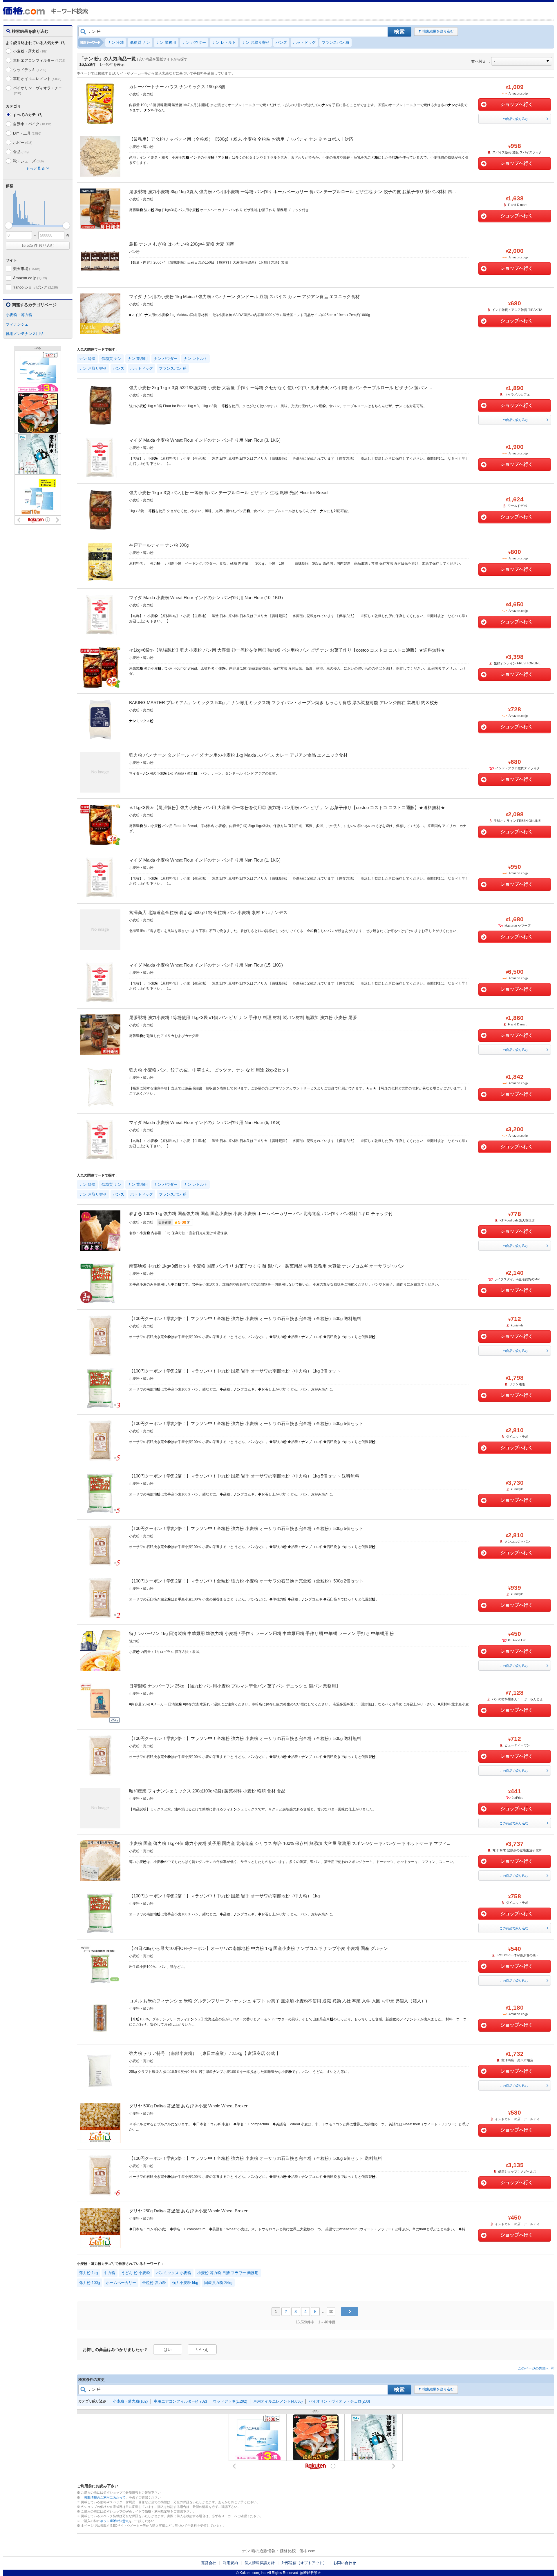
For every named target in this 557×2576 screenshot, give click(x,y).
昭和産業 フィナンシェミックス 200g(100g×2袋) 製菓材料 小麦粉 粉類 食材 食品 (207, 1791)
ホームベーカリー (121, 2283)
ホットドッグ (304, 42)
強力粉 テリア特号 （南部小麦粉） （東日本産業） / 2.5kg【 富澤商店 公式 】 (205, 2053)
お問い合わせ (345, 2563)
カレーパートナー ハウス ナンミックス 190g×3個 (177, 87)
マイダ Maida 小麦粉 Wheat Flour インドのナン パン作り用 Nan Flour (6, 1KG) (205, 1122)
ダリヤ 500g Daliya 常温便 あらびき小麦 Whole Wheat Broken (189, 2106)
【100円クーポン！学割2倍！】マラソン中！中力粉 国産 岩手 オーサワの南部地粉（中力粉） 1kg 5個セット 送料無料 (244, 1476)
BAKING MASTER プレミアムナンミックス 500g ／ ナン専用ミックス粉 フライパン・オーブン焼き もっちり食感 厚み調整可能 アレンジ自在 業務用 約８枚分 (284, 703)
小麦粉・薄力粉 (30, 51)
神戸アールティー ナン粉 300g (159, 545)
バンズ (281, 42)
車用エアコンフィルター (39, 60)
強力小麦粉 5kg (185, 2283)
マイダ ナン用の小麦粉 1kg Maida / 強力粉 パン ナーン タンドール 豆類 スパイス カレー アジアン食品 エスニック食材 (244, 297)
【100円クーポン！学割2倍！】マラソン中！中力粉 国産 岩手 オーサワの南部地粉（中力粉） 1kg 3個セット (235, 1371)
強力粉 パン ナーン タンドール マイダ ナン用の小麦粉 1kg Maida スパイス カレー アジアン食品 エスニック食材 (238, 755)
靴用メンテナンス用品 (25, 334)
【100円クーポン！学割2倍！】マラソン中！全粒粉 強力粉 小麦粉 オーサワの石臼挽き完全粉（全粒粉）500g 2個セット (246, 1581)
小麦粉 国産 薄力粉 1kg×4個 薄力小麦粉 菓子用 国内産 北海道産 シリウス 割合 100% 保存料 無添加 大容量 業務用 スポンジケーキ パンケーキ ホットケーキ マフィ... (290, 1843)
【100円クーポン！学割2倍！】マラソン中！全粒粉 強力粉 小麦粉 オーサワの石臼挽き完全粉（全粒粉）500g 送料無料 (245, 1318)
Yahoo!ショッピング (35, 287)
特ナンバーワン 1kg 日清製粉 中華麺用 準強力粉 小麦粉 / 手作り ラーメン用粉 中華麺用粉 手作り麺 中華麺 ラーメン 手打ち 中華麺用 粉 (262, 1633)
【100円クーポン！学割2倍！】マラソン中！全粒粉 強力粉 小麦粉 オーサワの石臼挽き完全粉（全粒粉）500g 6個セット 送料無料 (256, 2158)
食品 (21, 152)
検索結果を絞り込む (438, 31)
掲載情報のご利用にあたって (105, 2497)
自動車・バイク (32, 124)
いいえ (202, 2350)
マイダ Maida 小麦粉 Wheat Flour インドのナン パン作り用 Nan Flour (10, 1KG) (206, 598)
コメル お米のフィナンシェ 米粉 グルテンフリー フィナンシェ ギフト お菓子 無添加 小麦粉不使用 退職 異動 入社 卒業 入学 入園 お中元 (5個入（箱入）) (278, 2001)
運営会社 (209, 2563)
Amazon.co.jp (30, 278)
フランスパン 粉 (336, 42)
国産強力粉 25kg (218, 2283)
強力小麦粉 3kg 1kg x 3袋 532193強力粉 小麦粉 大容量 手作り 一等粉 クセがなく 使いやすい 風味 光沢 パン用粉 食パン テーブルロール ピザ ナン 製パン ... (281, 388)
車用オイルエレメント (37, 79)
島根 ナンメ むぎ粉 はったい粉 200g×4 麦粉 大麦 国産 (182, 244)
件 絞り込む (38, 245)
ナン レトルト (224, 42)
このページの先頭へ (534, 2368)
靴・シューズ (28, 161)
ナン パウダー (194, 42)
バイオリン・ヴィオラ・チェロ (39, 90)
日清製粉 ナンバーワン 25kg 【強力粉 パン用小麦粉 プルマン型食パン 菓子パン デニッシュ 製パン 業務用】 (235, 1686)
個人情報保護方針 (260, 2563)
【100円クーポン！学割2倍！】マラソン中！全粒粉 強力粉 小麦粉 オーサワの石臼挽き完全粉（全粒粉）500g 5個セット (246, 1423)
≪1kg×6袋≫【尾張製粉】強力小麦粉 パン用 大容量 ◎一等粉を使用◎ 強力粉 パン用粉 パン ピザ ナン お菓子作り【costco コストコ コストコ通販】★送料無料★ (287, 650)
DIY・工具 (27, 133)
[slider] (9, 225)
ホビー (23, 143)
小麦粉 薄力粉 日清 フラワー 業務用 (228, 2273)
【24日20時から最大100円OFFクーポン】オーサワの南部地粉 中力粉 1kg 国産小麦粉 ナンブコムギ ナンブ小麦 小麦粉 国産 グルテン (258, 1948)
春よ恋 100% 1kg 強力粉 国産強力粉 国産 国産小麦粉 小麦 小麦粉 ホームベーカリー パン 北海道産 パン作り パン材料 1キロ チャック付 (261, 1213)
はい (168, 2350)
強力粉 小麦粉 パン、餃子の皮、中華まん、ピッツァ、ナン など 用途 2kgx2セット (210, 1070)
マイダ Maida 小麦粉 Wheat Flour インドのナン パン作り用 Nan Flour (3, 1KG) (205, 440)
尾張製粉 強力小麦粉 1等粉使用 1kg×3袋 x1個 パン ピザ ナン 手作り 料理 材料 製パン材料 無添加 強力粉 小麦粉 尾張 (243, 1017)
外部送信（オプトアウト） (304, 2563)
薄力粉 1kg (88, 2273)
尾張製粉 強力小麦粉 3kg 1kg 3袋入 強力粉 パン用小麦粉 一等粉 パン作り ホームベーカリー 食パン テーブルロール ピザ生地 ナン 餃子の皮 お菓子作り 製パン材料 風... (292, 192)
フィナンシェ (17, 324)
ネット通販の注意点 (114, 2521)
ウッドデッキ (30, 70)
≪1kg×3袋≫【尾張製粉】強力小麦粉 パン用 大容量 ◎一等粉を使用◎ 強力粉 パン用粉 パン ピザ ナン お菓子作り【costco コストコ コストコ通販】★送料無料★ (287, 807)
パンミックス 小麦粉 (174, 2273)
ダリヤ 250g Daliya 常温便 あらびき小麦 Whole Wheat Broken (189, 2211)
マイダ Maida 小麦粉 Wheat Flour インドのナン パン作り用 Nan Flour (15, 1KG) (206, 965)
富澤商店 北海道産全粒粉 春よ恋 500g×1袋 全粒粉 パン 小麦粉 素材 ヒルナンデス (208, 912)
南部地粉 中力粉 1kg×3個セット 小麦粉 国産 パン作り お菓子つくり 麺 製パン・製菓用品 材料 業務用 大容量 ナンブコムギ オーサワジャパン (267, 1266)
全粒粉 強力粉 (154, 2283)
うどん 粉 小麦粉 (136, 2273)
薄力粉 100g (89, 2283)
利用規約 (230, 2563)
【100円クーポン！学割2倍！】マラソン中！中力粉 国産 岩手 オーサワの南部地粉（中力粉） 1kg (224, 1896)
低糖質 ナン (140, 42)
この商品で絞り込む (514, 119)
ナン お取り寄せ (256, 42)
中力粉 (110, 2273)
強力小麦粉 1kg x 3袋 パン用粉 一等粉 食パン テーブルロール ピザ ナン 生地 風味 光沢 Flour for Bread (228, 493)
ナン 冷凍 (116, 42)
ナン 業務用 (166, 42)
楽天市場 (27, 269)
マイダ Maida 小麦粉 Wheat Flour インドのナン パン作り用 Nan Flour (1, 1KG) (205, 860)
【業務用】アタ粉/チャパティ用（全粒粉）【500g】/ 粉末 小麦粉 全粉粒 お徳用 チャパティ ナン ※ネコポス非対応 (241, 139)
